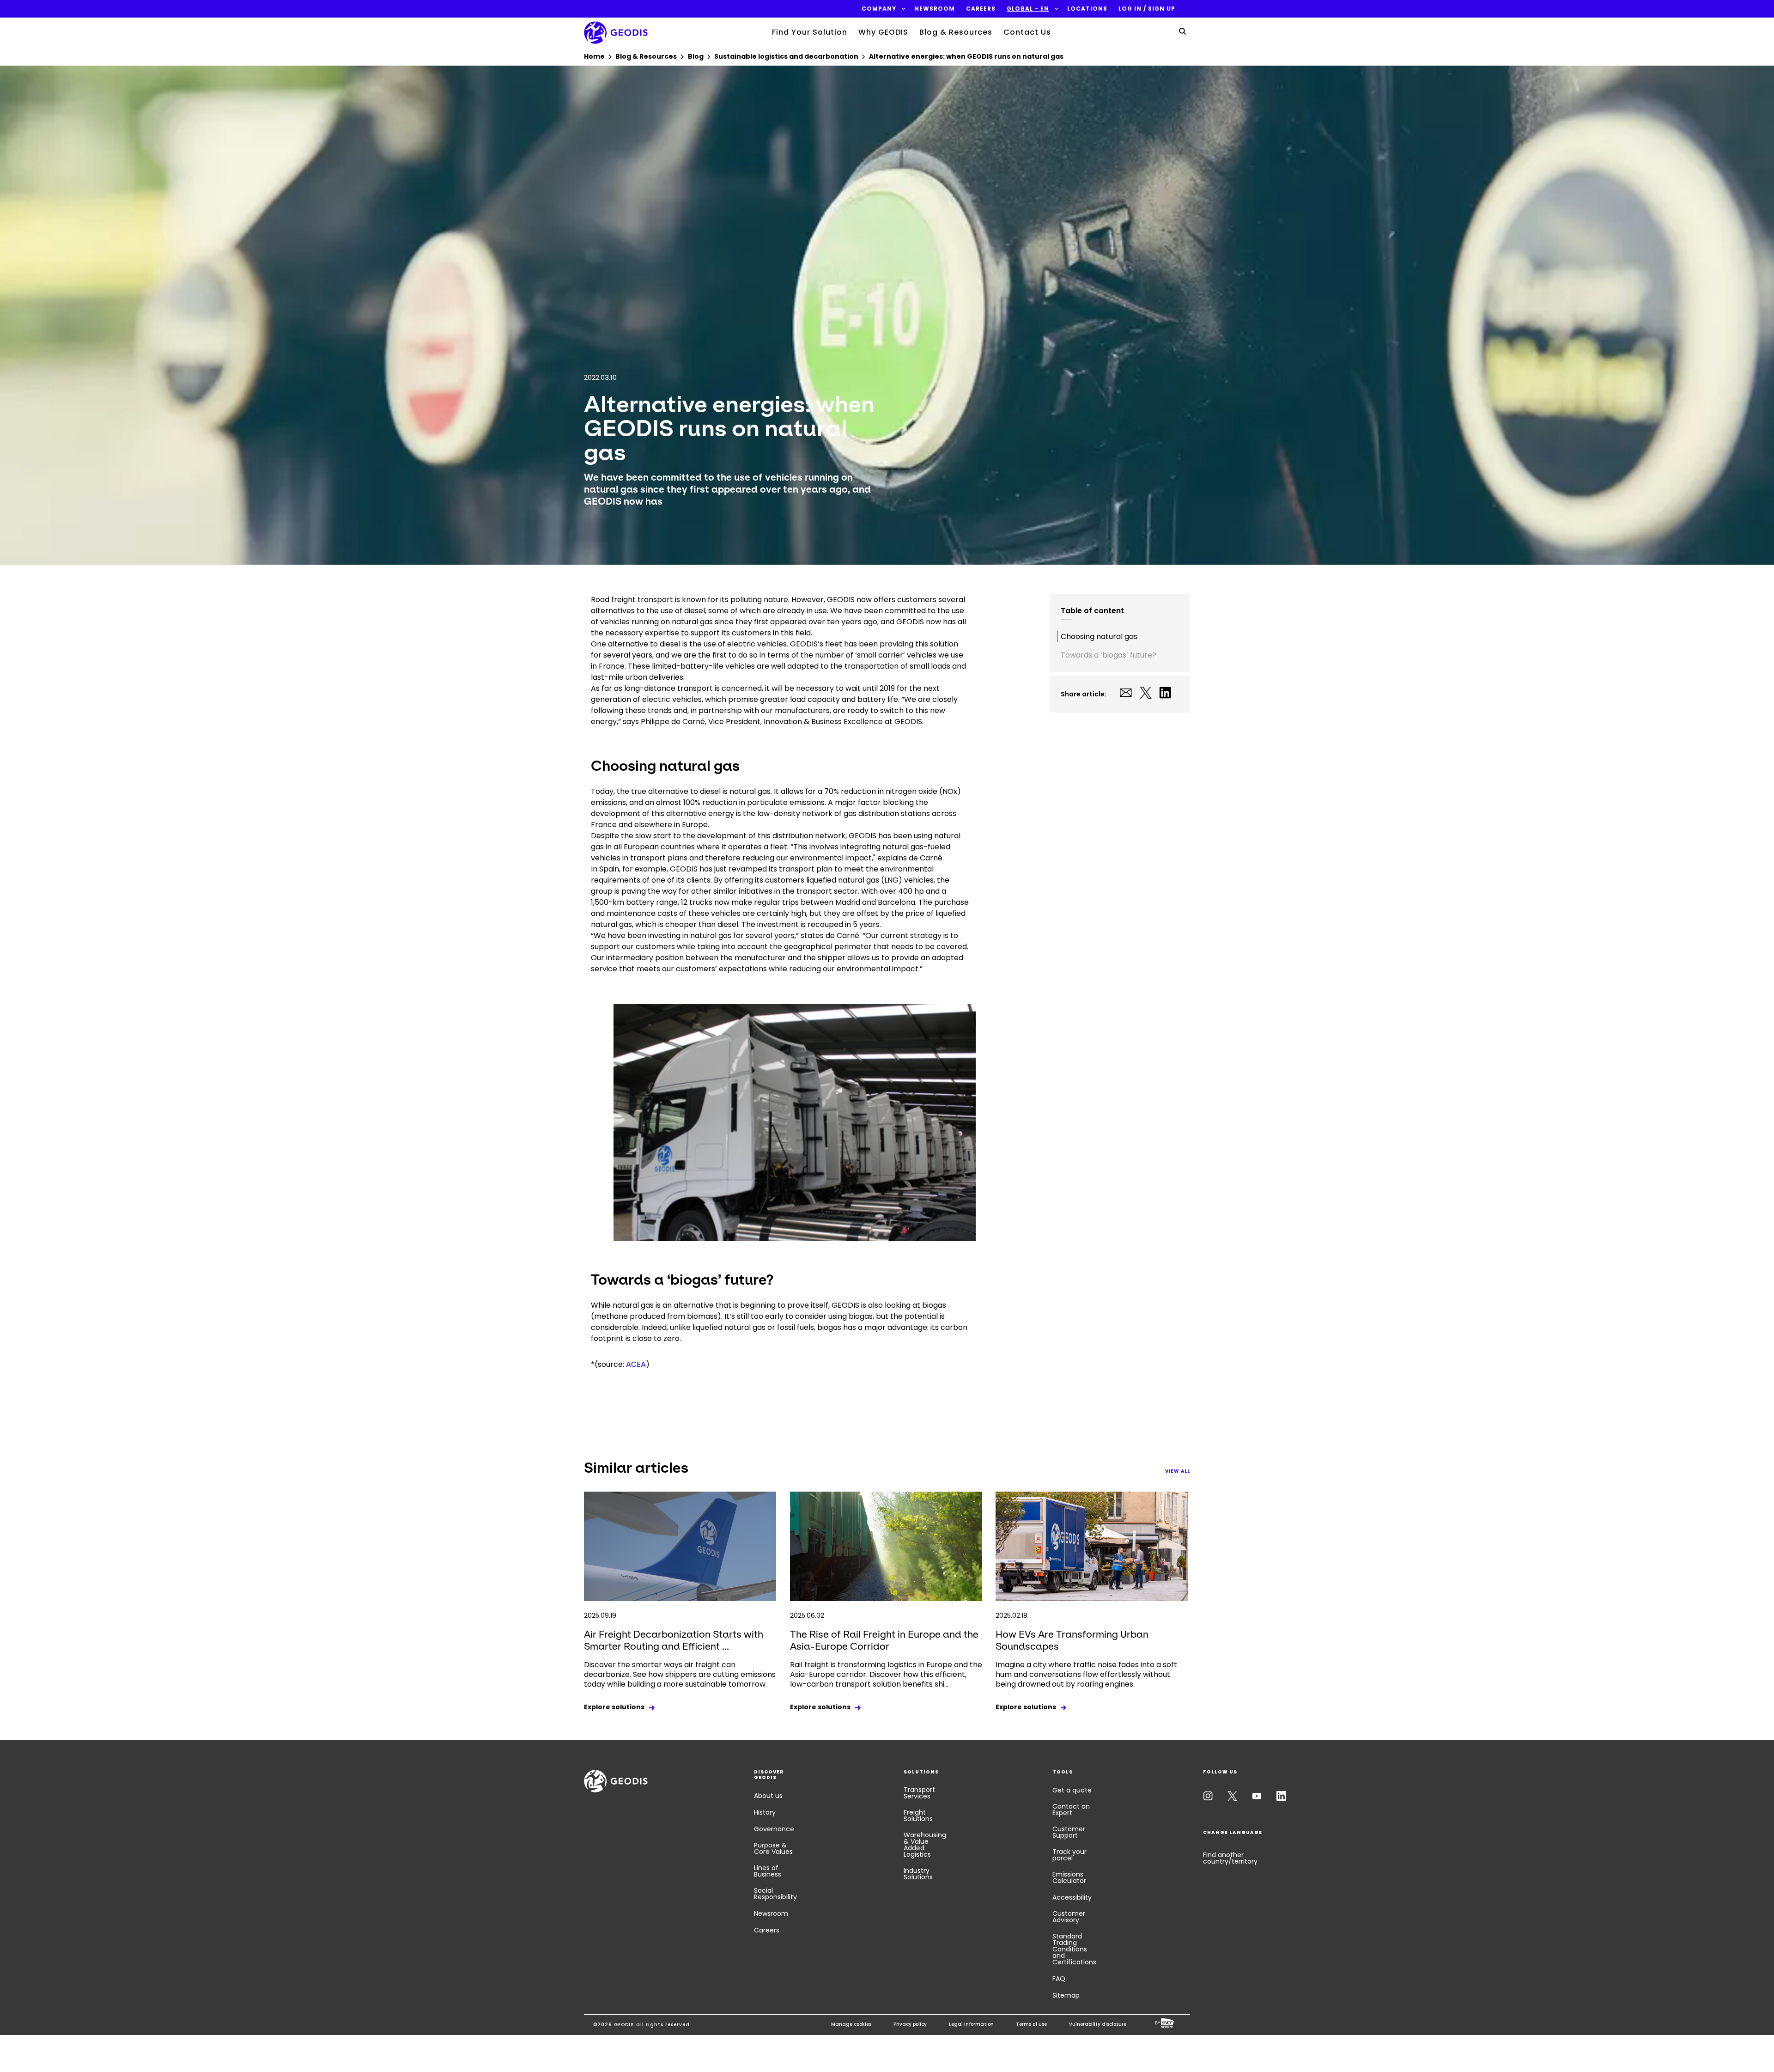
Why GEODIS (883, 32)
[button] (879, 9)
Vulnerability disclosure (1098, 2024)
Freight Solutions (918, 1816)
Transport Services (919, 1793)
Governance (774, 1829)
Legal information (971, 2024)
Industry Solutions (918, 1874)
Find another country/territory (1230, 1858)
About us (768, 1796)
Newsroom (771, 1914)
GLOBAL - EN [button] (1028, 9)
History (765, 1812)
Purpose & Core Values (773, 1848)
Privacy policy (910, 2024)
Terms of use (1031, 2024)
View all (1178, 1471)
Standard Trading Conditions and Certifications (1074, 1949)
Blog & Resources (956, 32)
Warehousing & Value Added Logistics (925, 1845)
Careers (767, 1930)
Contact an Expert (1071, 1810)
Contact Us (1027, 32)
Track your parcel (1069, 1855)
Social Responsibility (775, 1894)
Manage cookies (851, 2024)
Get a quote (1072, 1790)
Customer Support (1069, 1832)
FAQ (1059, 1979)
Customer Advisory (1069, 1917)
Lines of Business (768, 1871)
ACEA (636, 1364)
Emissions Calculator (1069, 1877)
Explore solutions (614, 1707)
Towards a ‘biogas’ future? (1109, 655)
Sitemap (1066, 1995)
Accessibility (1072, 1897)
